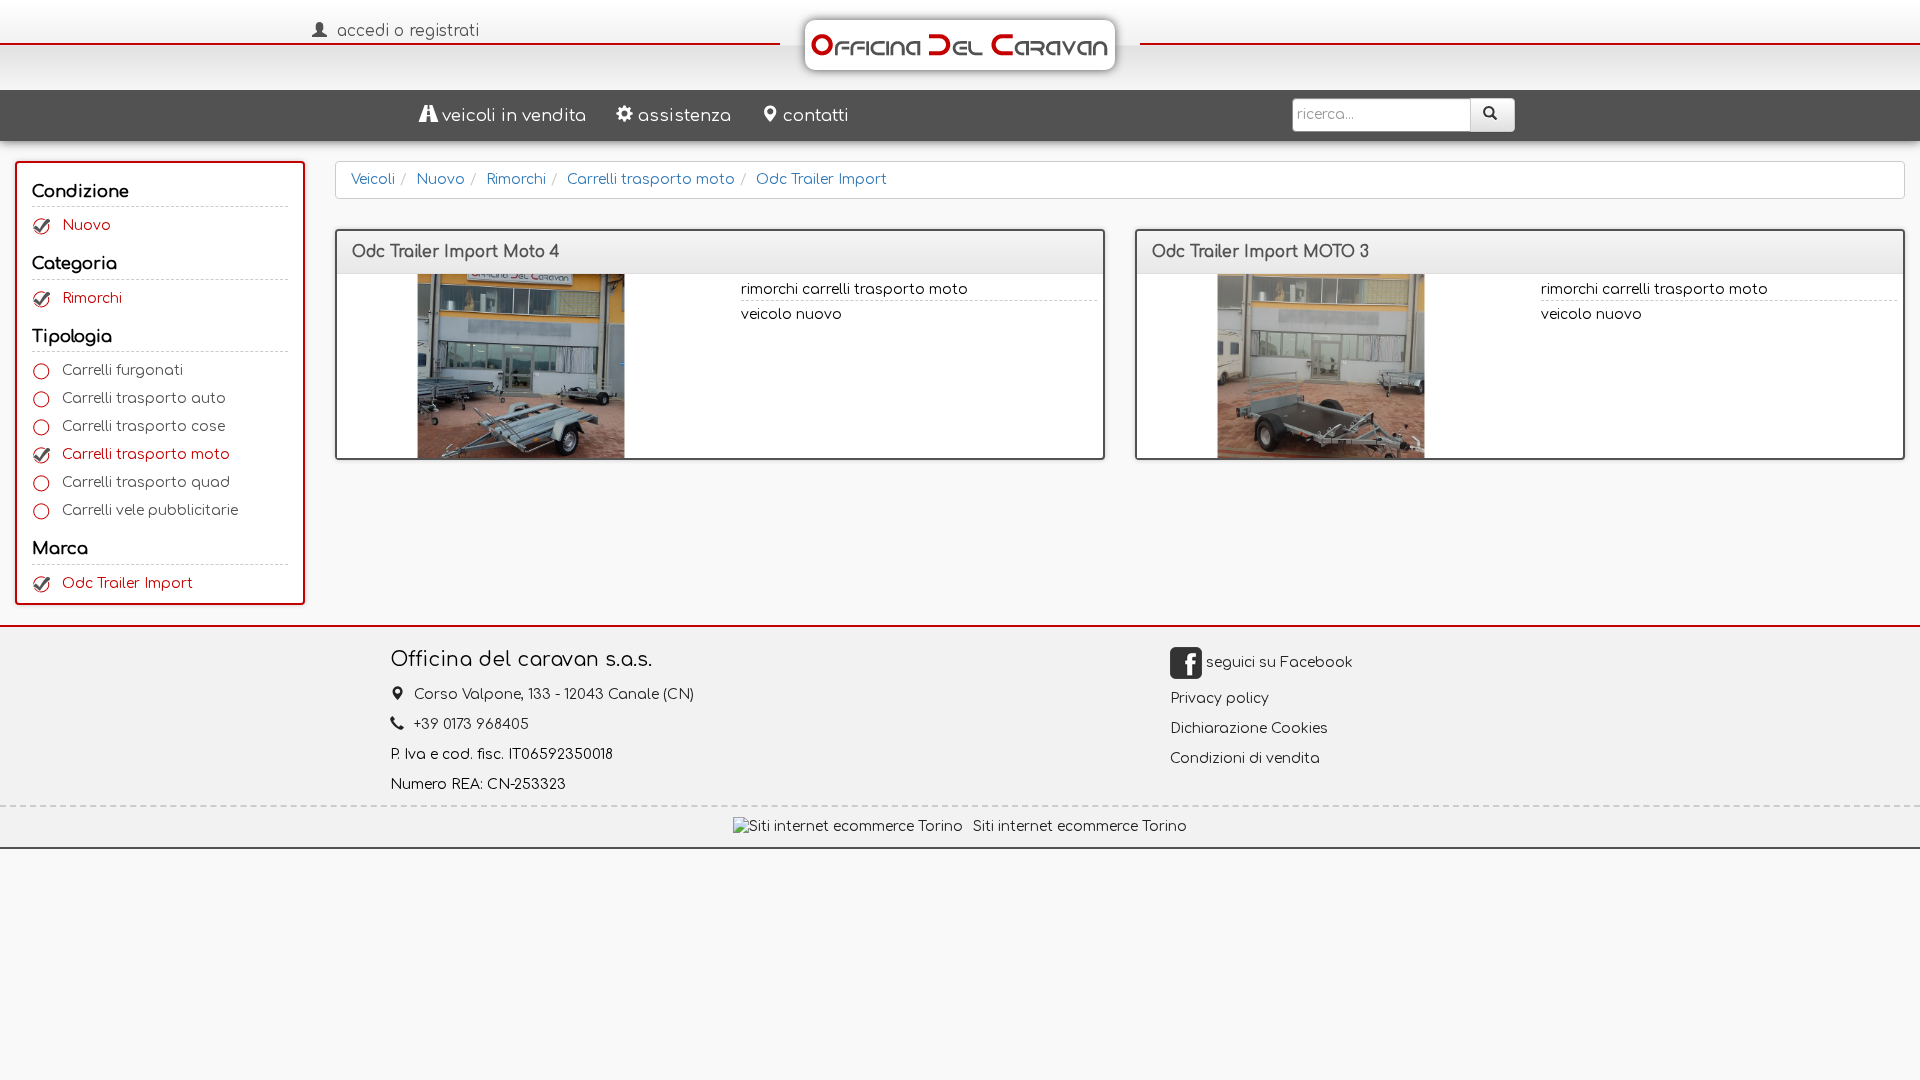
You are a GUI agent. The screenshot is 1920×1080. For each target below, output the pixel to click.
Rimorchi (92, 298)
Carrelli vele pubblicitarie (150, 510)
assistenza (684, 115)
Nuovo (86, 225)
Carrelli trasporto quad (146, 482)
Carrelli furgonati (122, 370)
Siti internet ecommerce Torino (1080, 826)
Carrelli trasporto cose (143, 426)
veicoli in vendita (514, 115)
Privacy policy (1219, 698)
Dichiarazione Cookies (1249, 728)
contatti (816, 115)
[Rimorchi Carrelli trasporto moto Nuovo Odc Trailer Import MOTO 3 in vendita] (1321, 366)
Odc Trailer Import (127, 583)
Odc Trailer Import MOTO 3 (1260, 252)
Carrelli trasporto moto (146, 454)
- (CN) (554, 694)
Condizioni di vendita (1245, 758)
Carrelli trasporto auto (144, 398)
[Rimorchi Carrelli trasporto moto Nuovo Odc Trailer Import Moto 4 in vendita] (521, 366)
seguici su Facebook (1277, 662)
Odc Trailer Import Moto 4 (455, 252)
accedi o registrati (408, 31)
